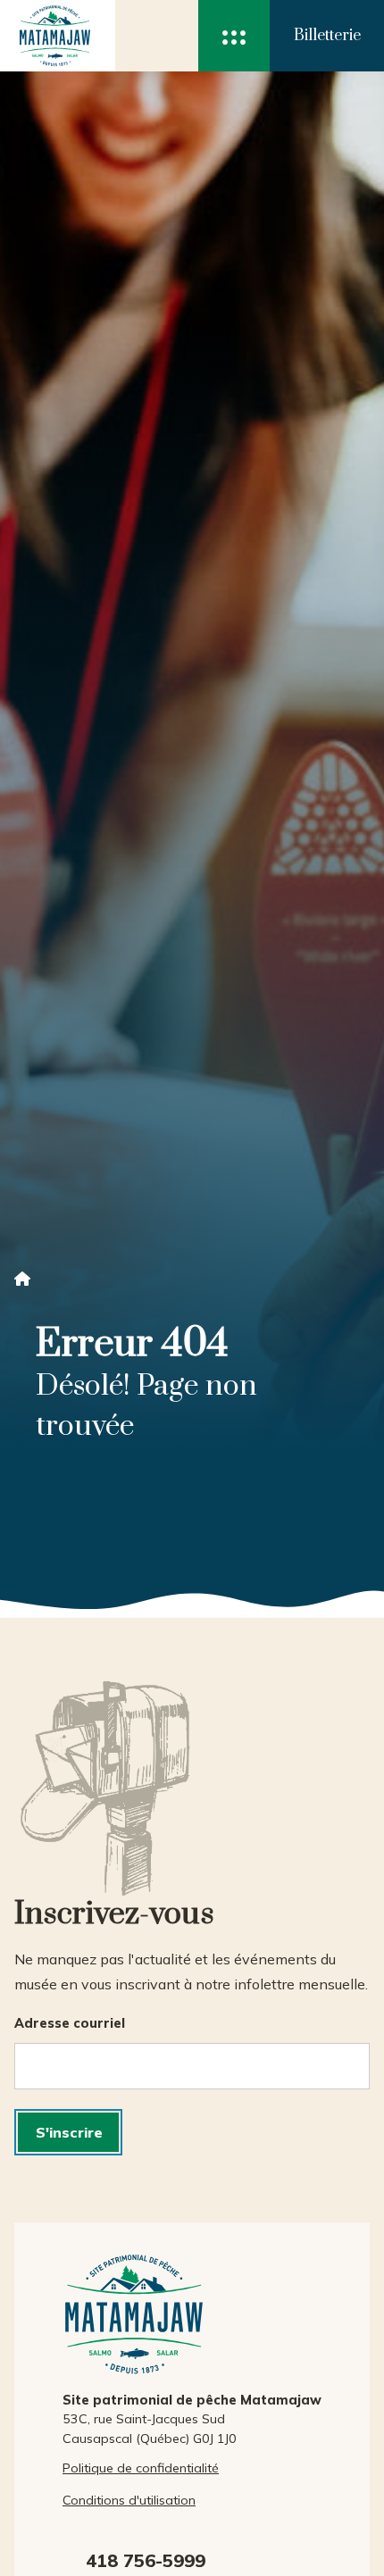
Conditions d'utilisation (129, 2500)
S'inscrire (69, 2132)
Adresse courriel (70, 2023)
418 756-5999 (146, 2560)
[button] (234, 36)
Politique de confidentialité (141, 2468)
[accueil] (50, 36)
